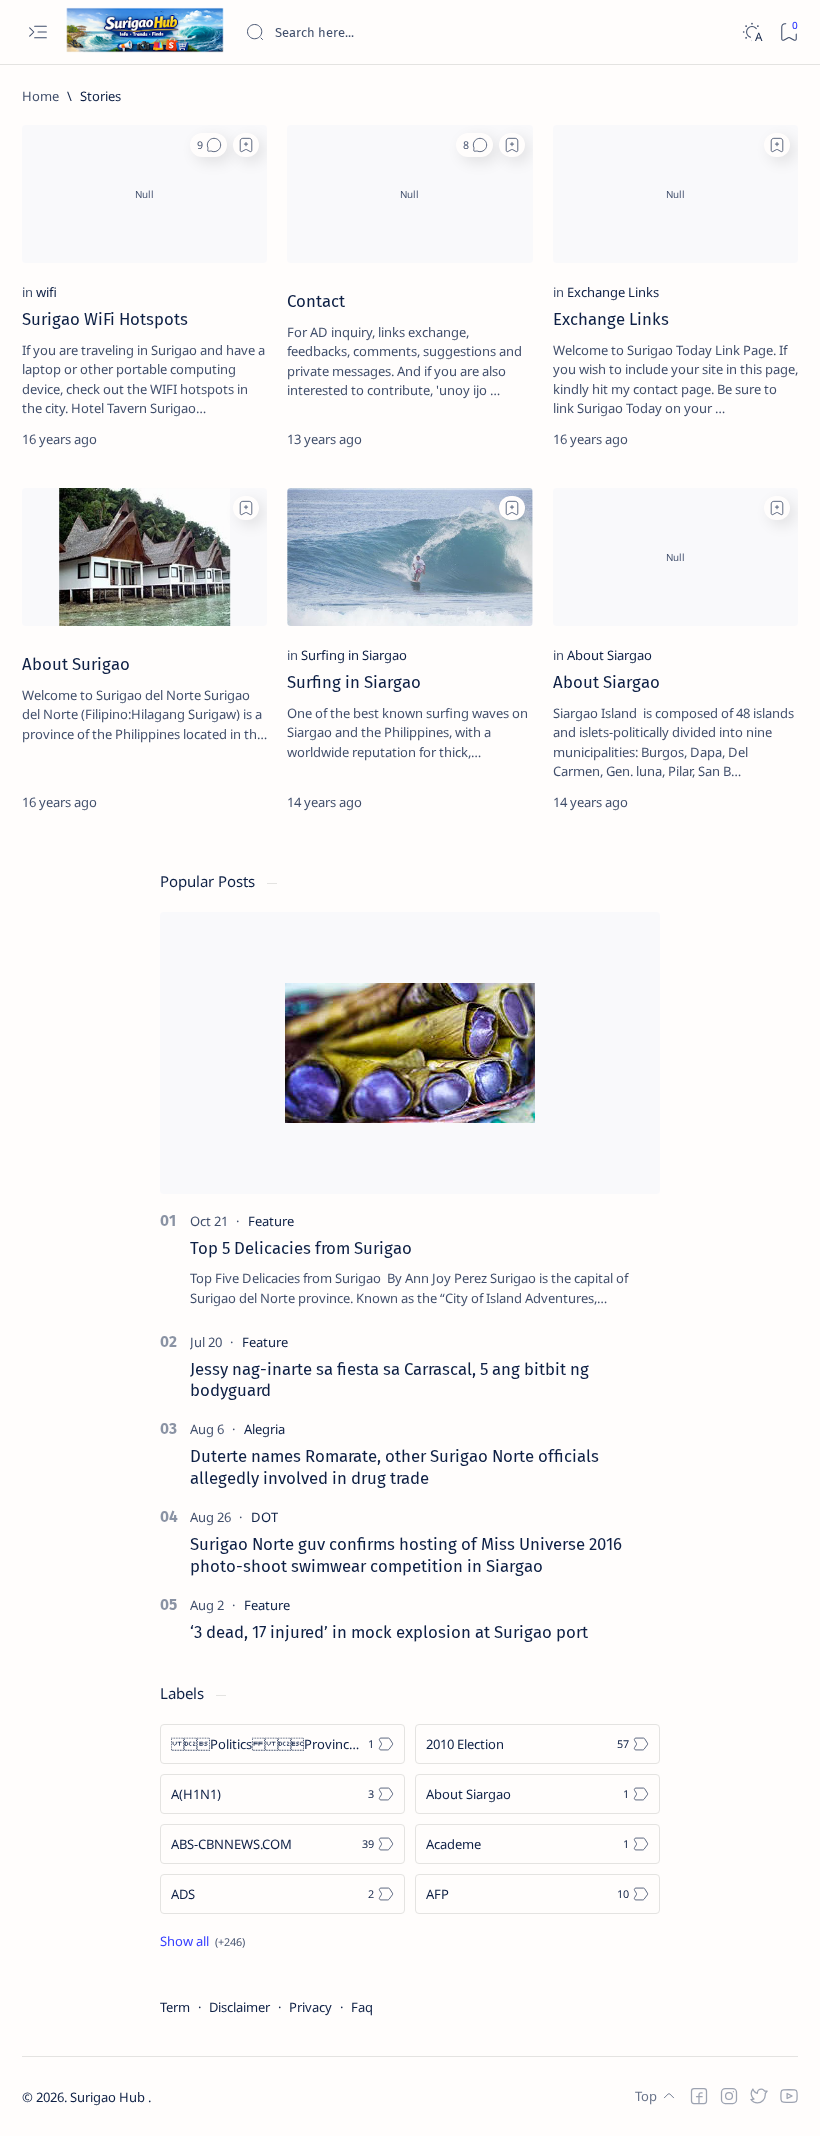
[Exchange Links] (613, 292)
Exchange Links (611, 319)
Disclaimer (239, 2007)
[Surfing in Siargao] (354, 655)
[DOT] (264, 1517)
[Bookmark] (788, 32)
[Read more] (234, 439)
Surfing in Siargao (354, 682)
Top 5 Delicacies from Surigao (301, 1248)
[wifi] (46, 292)
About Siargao (606, 682)
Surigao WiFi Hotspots (105, 319)
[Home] (40, 96)
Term (175, 2007)
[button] (208, 145)
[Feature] (271, 1221)
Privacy (310, 2007)
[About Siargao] (609, 655)
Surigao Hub (109, 2097)
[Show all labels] (202, 1941)
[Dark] (751, 32)
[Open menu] (37, 32)
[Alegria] (264, 1429)
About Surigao (76, 664)
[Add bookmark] (246, 145)
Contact (316, 301)
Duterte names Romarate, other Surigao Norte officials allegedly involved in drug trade (394, 1467)
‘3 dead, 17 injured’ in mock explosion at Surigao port (389, 1632)
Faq (362, 2007)
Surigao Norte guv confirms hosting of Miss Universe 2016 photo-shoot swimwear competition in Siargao (406, 1555)
